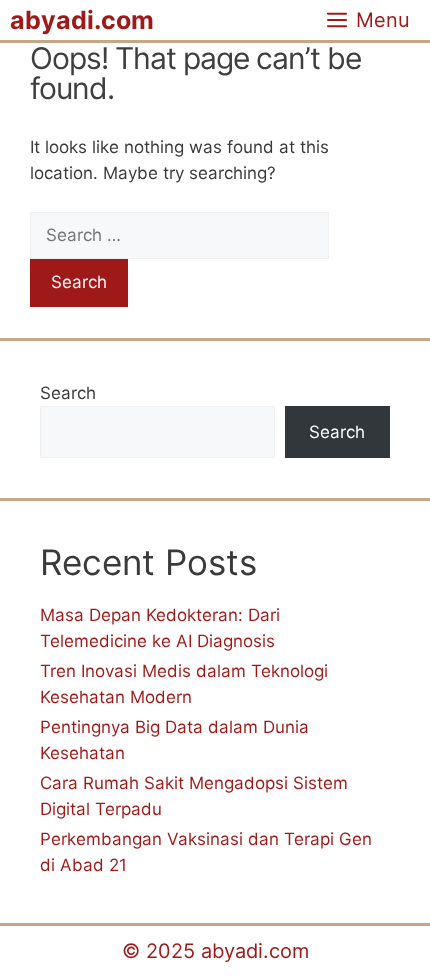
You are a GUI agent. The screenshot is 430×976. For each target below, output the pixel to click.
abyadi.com (82, 20)
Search (68, 393)
